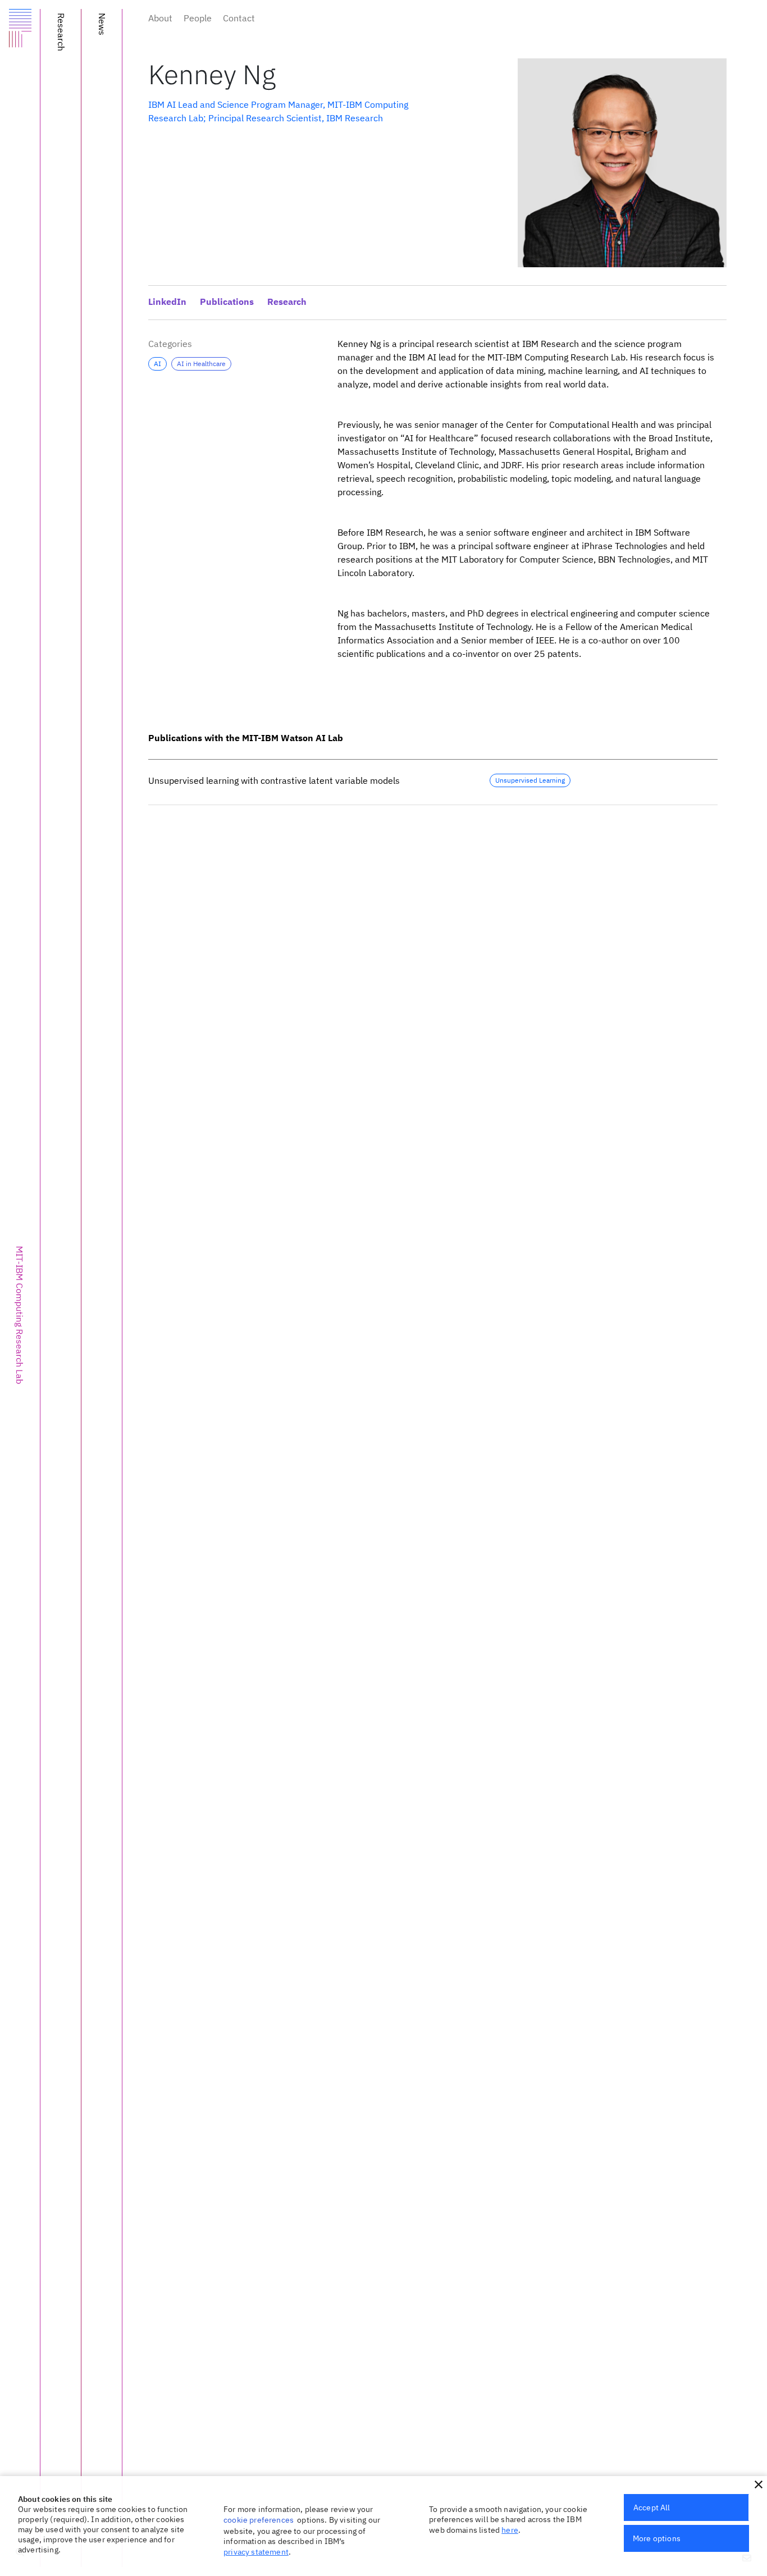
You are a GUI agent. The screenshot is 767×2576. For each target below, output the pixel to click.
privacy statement (256, 2552)
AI (157, 364)
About (160, 18)
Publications (227, 303)
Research (287, 303)
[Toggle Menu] (20, 32)
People (198, 18)
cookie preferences (259, 2520)
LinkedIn (167, 303)
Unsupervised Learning (530, 780)
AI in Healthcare (201, 364)
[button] (759, 2484)
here (510, 2530)
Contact (239, 18)
